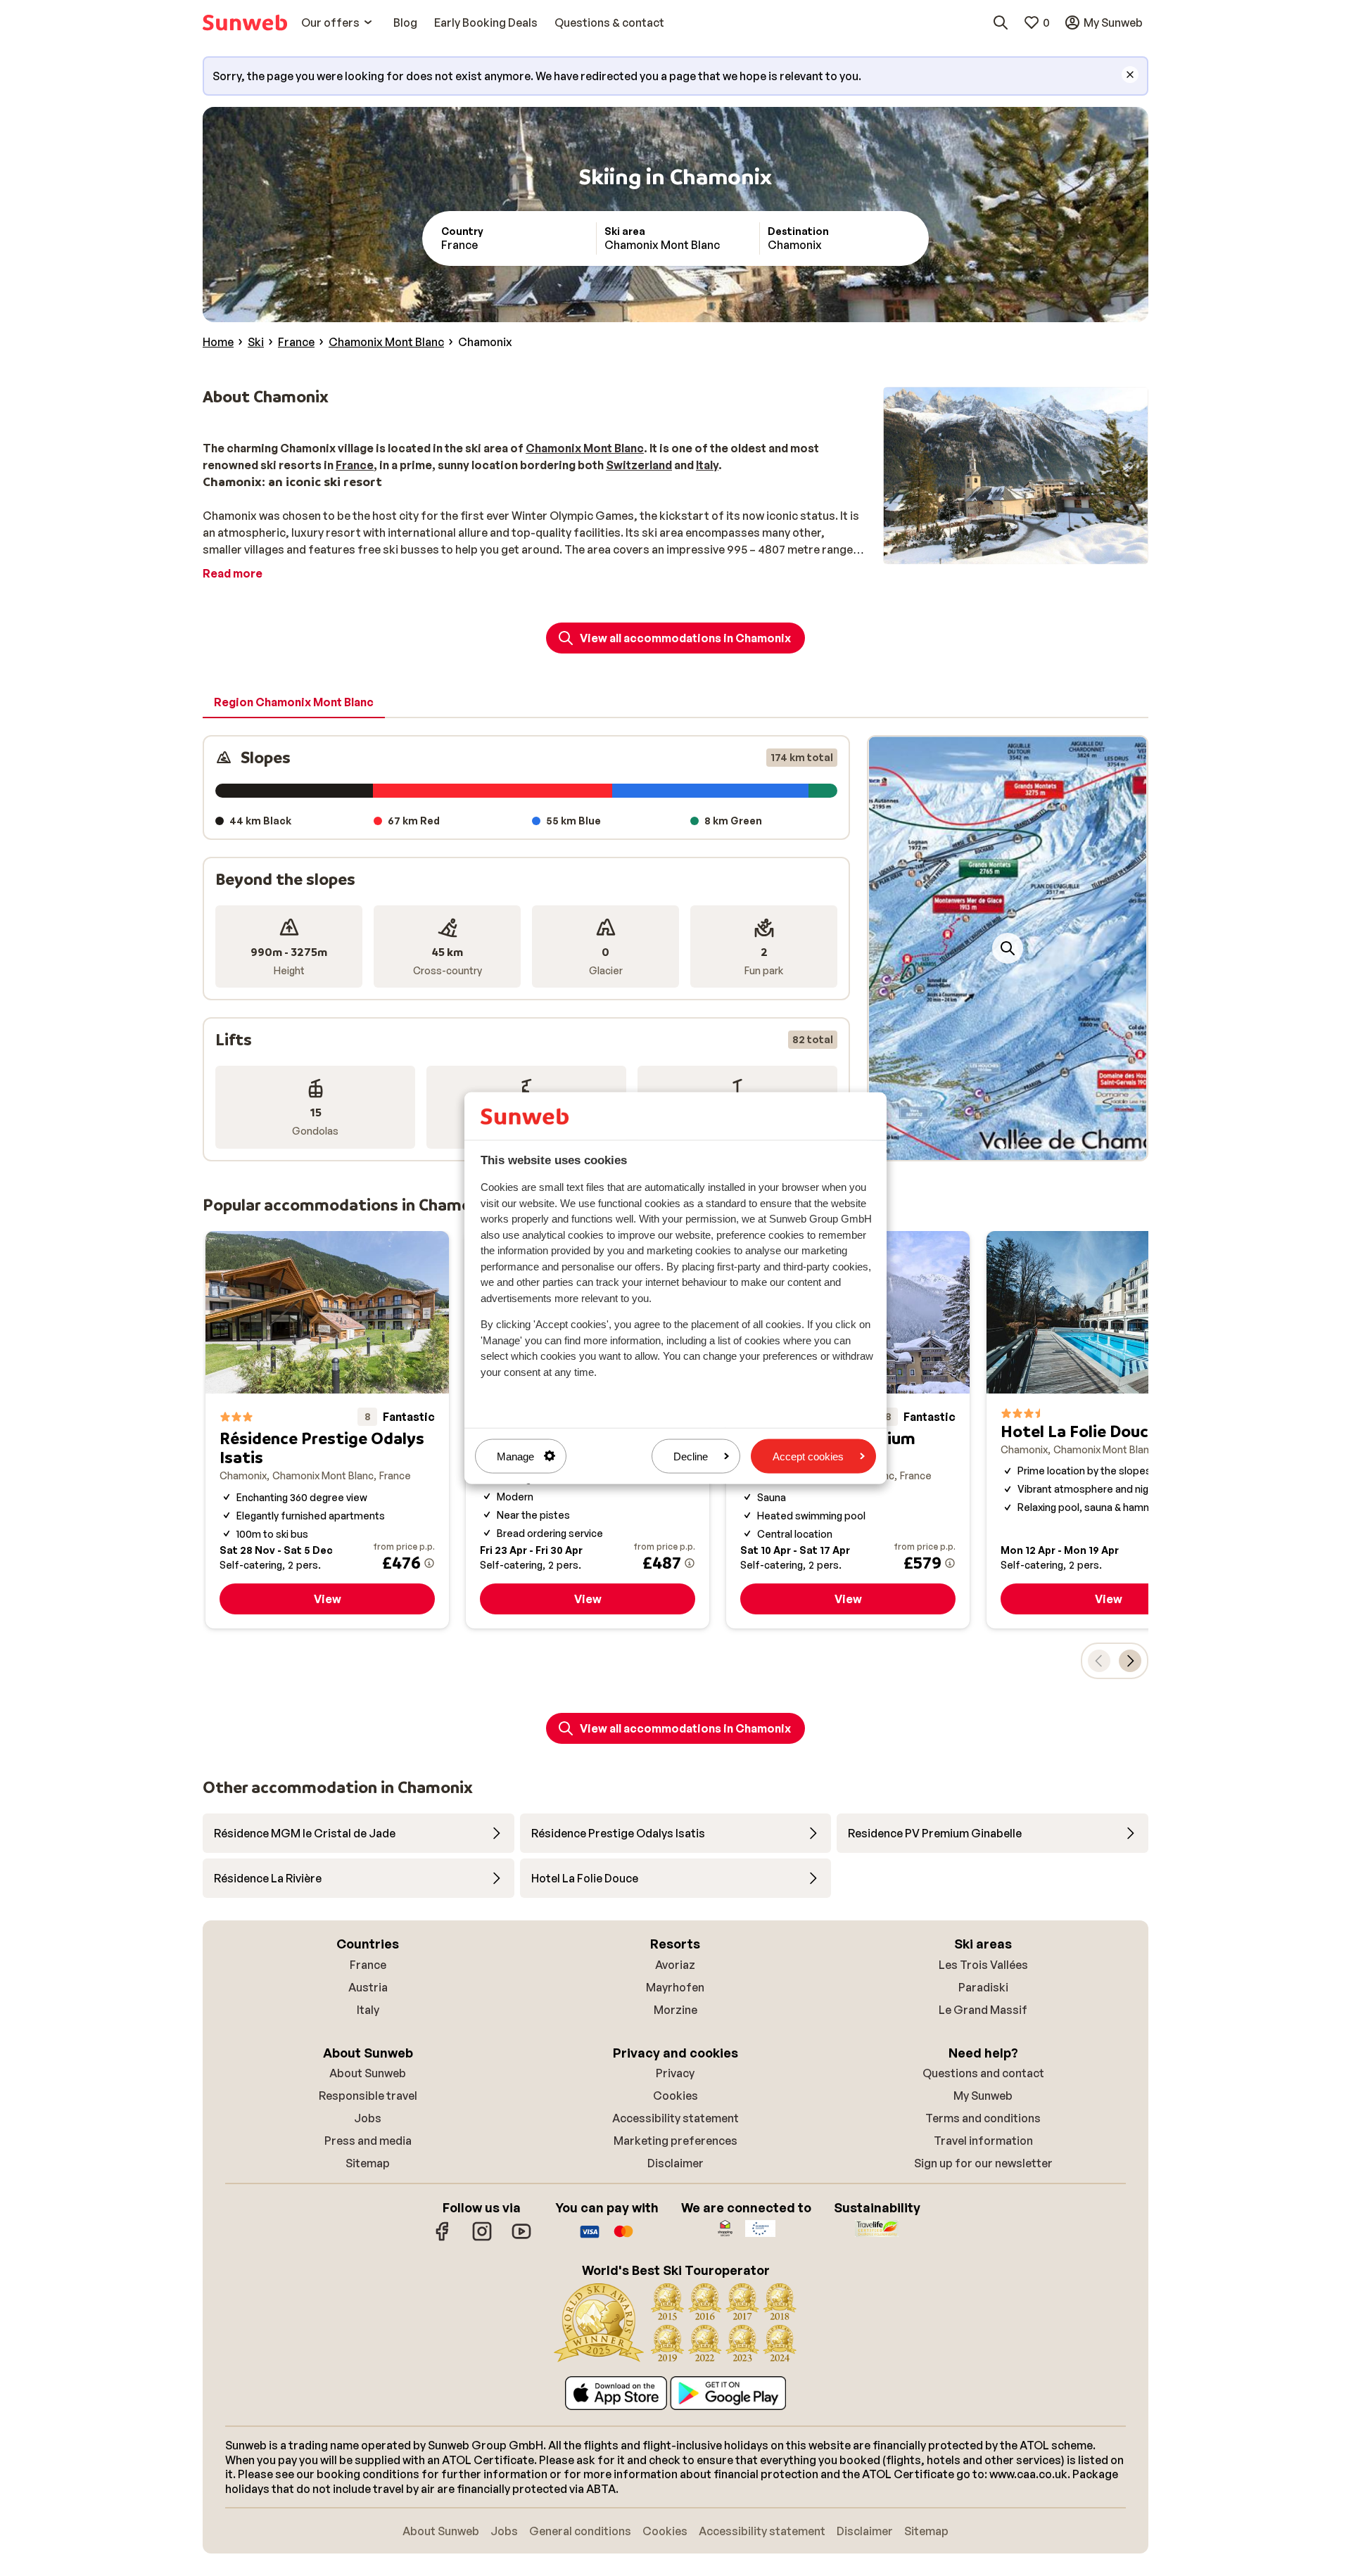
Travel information (983, 2141)
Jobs (368, 2118)
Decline (691, 1456)
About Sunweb (368, 2073)
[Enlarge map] (1008, 948)
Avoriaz (675, 1965)
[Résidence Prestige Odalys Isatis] (327, 1430)
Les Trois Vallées (983, 1965)
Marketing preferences (675, 2141)
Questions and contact (983, 2073)
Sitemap (368, 2163)
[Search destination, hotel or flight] (1001, 23)
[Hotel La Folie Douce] (1108, 1430)
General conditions (580, 2531)
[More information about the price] (429, 1563)
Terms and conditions (983, 2118)
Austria (368, 1987)
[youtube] (521, 2238)
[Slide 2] (1013, 1146)
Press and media (368, 2141)
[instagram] (482, 2238)
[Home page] (245, 23)
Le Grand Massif (983, 2010)
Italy (368, 2010)
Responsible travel (368, 2096)
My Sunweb (983, 2096)
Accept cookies (808, 1456)
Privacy (675, 2073)
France (368, 1965)
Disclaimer (675, 2163)
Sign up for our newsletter (983, 2163)
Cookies (675, 2096)
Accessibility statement (675, 2118)
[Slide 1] (1002, 1146)
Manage (515, 1456)
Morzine (675, 2010)
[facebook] (443, 2238)
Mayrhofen (675, 1987)
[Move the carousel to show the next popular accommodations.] (1130, 1661)
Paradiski (983, 1987)
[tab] (294, 703)
